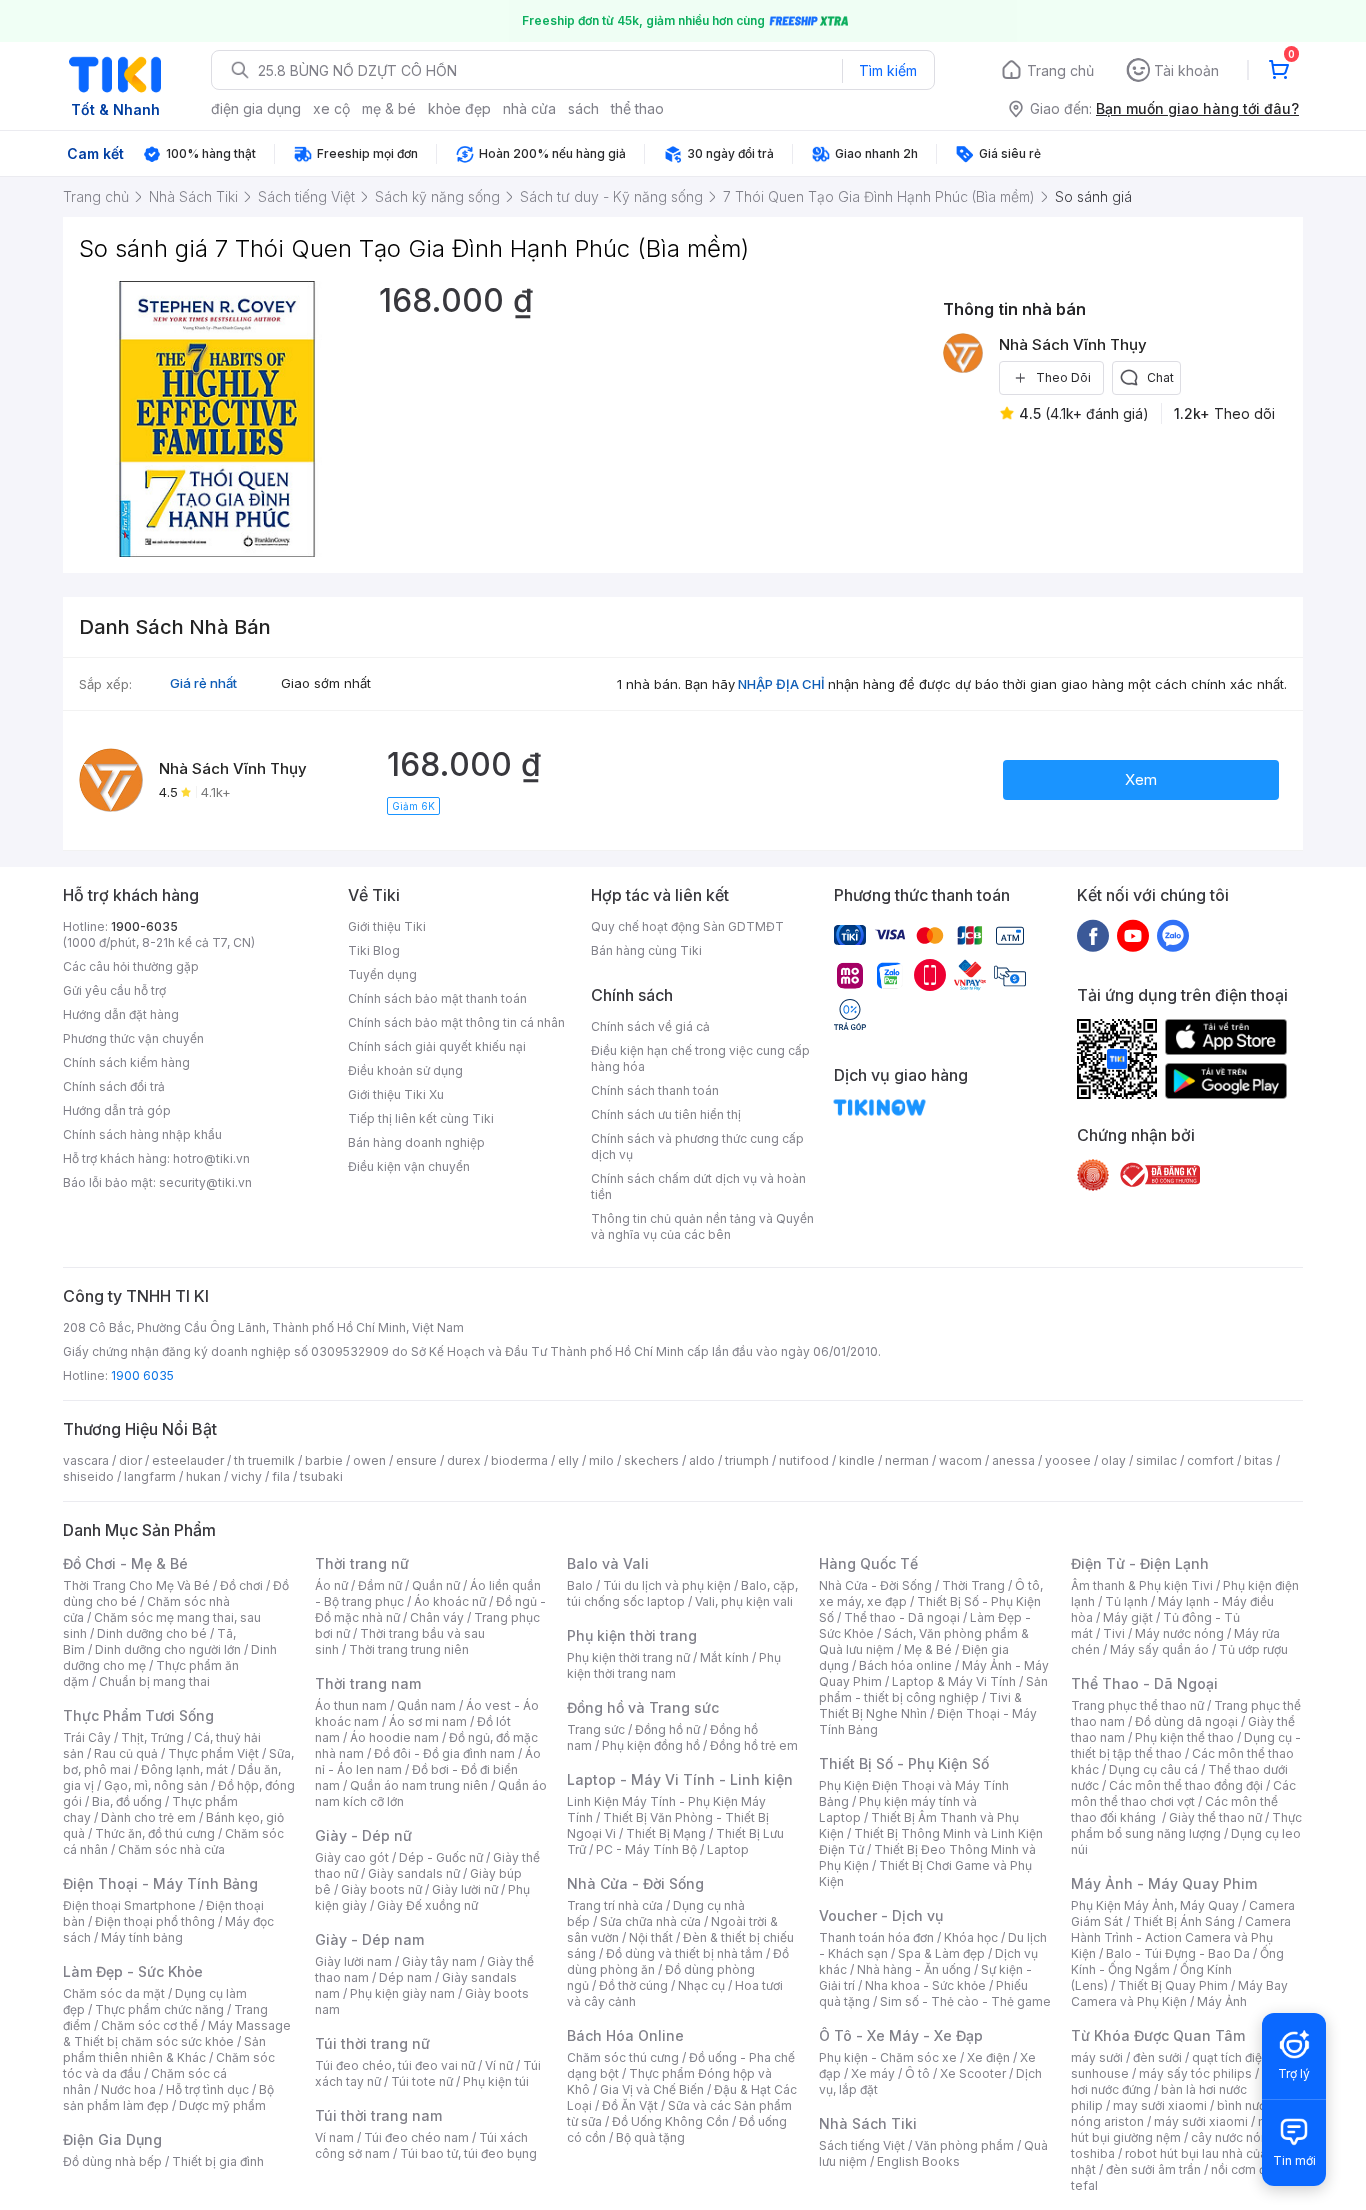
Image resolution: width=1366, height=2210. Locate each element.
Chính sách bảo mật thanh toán (437, 998)
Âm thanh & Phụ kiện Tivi (1142, 1585)
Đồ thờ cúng (633, 1985)
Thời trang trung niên (409, 1649)
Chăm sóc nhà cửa (171, 1849)
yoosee (1068, 1460)
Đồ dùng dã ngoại (1186, 1721)
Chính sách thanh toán (655, 1090)
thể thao (637, 108)
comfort (1210, 1460)
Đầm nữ (380, 1585)
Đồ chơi (241, 1585)
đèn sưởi (1157, 2057)
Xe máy (873, 2073)
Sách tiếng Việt (862, 2145)
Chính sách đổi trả (114, 1086)
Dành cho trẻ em (148, 1817)
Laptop (728, 1849)
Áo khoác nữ (450, 1601)
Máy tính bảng (142, 1937)
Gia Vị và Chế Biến (652, 2089)
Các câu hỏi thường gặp (131, 966)
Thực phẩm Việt (213, 1753)
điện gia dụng (256, 108)
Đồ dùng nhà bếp (112, 2161)
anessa (1013, 1460)
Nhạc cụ (701, 1985)
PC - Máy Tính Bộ (646, 1849)
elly (568, 1460)
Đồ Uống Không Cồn (670, 2121)
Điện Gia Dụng (112, 2139)
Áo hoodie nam (394, 1737)
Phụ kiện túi (496, 2081)
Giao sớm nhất (326, 683)
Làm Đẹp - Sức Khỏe (133, 1971)
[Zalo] (1173, 935)
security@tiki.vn (205, 1182)
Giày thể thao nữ (1215, 1817)
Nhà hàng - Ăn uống (914, 1969)
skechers (651, 1460)
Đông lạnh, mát (184, 1769)
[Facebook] (1093, 935)
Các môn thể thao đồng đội (1186, 1785)
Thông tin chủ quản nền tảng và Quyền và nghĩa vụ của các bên (702, 1226)
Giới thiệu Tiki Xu (396, 1094)
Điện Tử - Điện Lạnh (1140, 1563)
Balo (580, 1585)
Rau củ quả (126, 1753)
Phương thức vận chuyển (133, 1038)
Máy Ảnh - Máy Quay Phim (1164, 1883)
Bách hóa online (905, 1665)
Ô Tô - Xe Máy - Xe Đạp (901, 2035)
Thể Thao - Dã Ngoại (1144, 1683)
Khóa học (971, 1937)
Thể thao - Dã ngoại (902, 1617)
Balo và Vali (608, 1563)
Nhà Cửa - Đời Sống (635, 1883)
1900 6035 (142, 1375)
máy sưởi (1097, 2057)
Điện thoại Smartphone (129, 1905)
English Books (918, 2161)
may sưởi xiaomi (1160, 2105)
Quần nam (426, 1705)
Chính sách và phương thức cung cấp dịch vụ (697, 1146)
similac (1156, 1460)
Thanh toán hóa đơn (876, 1937)
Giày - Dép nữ (363, 1835)
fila (281, 1476)
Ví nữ (499, 2065)
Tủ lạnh (1126, 1601)
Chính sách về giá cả (650, 1026)
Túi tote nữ (422, 2081)
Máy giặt (1128, 1617)
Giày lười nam (353, 1961)
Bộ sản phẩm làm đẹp (168, 2097)
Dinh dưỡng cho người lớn (168, 1649)
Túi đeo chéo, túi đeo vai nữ (395, 2065)
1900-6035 (144, 926)
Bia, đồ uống (127, 1801)
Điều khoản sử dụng (405, 1070)
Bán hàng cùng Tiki (646, 950)
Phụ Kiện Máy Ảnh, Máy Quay (1155, 1905)
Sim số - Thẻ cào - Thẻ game (965, 2001)
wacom (960, 1460)
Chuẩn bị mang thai (154, 1681)
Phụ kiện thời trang (632, 1635)
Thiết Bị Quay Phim (1173, 1985)
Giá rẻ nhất (203, 683)
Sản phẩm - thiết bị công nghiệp (933, 1689)
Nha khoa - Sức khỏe (925, 1985)
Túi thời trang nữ (372, 2043)
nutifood (804, 1460)
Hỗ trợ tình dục (207, 2089)
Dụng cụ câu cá (1153, 1769)
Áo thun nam (351, 1705)
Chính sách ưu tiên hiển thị (666, 1114)
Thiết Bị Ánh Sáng (1184, 1921)
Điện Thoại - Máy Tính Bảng (160, 1883)
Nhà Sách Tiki (868, 2123)
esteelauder (188, 1460)
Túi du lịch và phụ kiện (667, 1585)
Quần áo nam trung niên (419, 1785)
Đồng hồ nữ (667, 1729)
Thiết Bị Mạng (666, 1833)
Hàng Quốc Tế (868, 1563)
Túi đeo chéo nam (416, 2137)
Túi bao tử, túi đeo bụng (468, 2153)
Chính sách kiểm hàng (126, 1062)
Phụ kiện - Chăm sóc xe (888, 2057)
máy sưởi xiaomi (1201, 2121)
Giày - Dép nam (369, 1939)
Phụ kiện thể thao (1184, 1737)
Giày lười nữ (465, 1889)
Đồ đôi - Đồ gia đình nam (444, 1753)
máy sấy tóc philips (1195, 2073)
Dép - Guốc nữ (441, 1857)
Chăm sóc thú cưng (623, 2057)
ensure (416, 1460)
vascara (86, 1460)
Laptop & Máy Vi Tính (954, 1681)
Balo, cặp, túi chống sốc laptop (682, 1593)
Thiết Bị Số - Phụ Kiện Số (904, 1763)
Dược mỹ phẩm (222, 2105)
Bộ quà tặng (650, 2137)
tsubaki (321, 1476)
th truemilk (264, 1460)
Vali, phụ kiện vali (744, 1601)
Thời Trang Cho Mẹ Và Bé (136, 1585)
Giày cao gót (352, 1857)
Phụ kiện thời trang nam (674, 1665)
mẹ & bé (389, 108)
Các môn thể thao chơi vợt (1183, 1793)
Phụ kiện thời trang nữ (628, 1657)
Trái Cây (87, 1737)
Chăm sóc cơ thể (149, 2025)
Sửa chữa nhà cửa (650, 1921)
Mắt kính (724, 1657)
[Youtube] (1133, 935)
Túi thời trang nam (378, 2115)
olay (1113, 1460)
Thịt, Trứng (152, 1737)
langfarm (150, 1476)
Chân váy (437, 1617)
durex (464, 1460)
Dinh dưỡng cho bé (152, 1633)
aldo (702, 1460)
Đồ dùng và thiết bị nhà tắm (684, 1953)
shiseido (88, 1476)
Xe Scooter (973, 2073)
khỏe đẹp (459, 108)
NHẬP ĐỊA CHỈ (781, 684)
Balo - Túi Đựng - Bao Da (1178, 1953)
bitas (1258, 1460)
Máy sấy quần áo (1159, 1649)
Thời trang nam (368, 1683)
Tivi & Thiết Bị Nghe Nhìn (920, 1705)
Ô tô (917, 2073)
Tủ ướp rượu (1253, 1649)
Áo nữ (331, 1585)
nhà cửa (529, 108)
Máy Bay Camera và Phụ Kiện (1179, 1993)
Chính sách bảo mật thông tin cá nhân (456, 1022)
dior (130, 1460)
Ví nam (334, 2137)
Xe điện (988, 2057)
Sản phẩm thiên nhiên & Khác (164, 2049)
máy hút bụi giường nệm (1177, 2129)
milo (601, 1460)
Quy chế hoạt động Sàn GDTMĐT (687, 926)
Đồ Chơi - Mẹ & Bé (125, 1563)
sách (583, 108)
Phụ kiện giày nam (402, 1993)
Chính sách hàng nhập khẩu (142, 1134)
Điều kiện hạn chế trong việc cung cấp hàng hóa (700, 1058)
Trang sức (596, 1729)
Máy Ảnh (1222, 2001)
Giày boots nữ (381, 1889)
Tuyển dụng (382, 974)
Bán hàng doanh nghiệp (416, 1142)
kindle (857, 1460)
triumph (747, 1460)
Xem (1141, 779)
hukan (203, 1476)
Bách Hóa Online (625, 2035)
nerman (907, 1460)
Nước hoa (128, 2089)
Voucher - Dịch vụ (881, 1915)
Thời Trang (973, 1585)
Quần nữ (436, 1585)
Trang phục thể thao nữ (1137, 1705)
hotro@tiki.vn (211, 1158)
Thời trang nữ (362, 1563)
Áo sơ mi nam (428, 1721)
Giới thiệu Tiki (387, 926)
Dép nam (405, 1977)
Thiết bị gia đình (218, 2161)
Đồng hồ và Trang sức (643, 1707)
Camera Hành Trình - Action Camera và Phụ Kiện (1181, 1937)
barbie (324, 1460)
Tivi (1114, 1633)
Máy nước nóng (1179, 1633)
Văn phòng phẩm (964, 2145)
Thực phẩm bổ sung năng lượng (1186, 1825)
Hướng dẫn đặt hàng (121, 1014)
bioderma (519, 1460)
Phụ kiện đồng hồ (651, 1745)
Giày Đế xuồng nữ (427, 1905)
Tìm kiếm (888, 70)
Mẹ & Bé (928, 1649)
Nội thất (651, 1937)
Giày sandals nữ (414, 1873)
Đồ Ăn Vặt (630, 2105)
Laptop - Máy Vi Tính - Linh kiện (680, 1779)
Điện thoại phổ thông (155, 1921)
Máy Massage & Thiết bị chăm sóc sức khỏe (177, 2033)
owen (369, 1460)
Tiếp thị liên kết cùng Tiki (421, 1118)
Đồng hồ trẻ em (754, 1745)
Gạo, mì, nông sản (156, 1785)
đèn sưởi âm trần (1153, 2169)
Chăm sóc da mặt (114, 1993)
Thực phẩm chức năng (159, 2009)
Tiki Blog (374, 950)
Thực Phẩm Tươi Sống (138, 1715)
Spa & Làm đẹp (941, 1953)
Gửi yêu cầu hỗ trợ (114, 990)
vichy (246, 1476)
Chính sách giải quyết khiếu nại (437, 1046)
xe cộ (331, 108)
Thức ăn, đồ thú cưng (155, 1833)
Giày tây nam (439, 1961)
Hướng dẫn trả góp (117, 1110)
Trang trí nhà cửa (615, 1905)
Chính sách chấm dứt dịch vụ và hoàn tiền (698, 1186)
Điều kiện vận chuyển (409, 1166)
